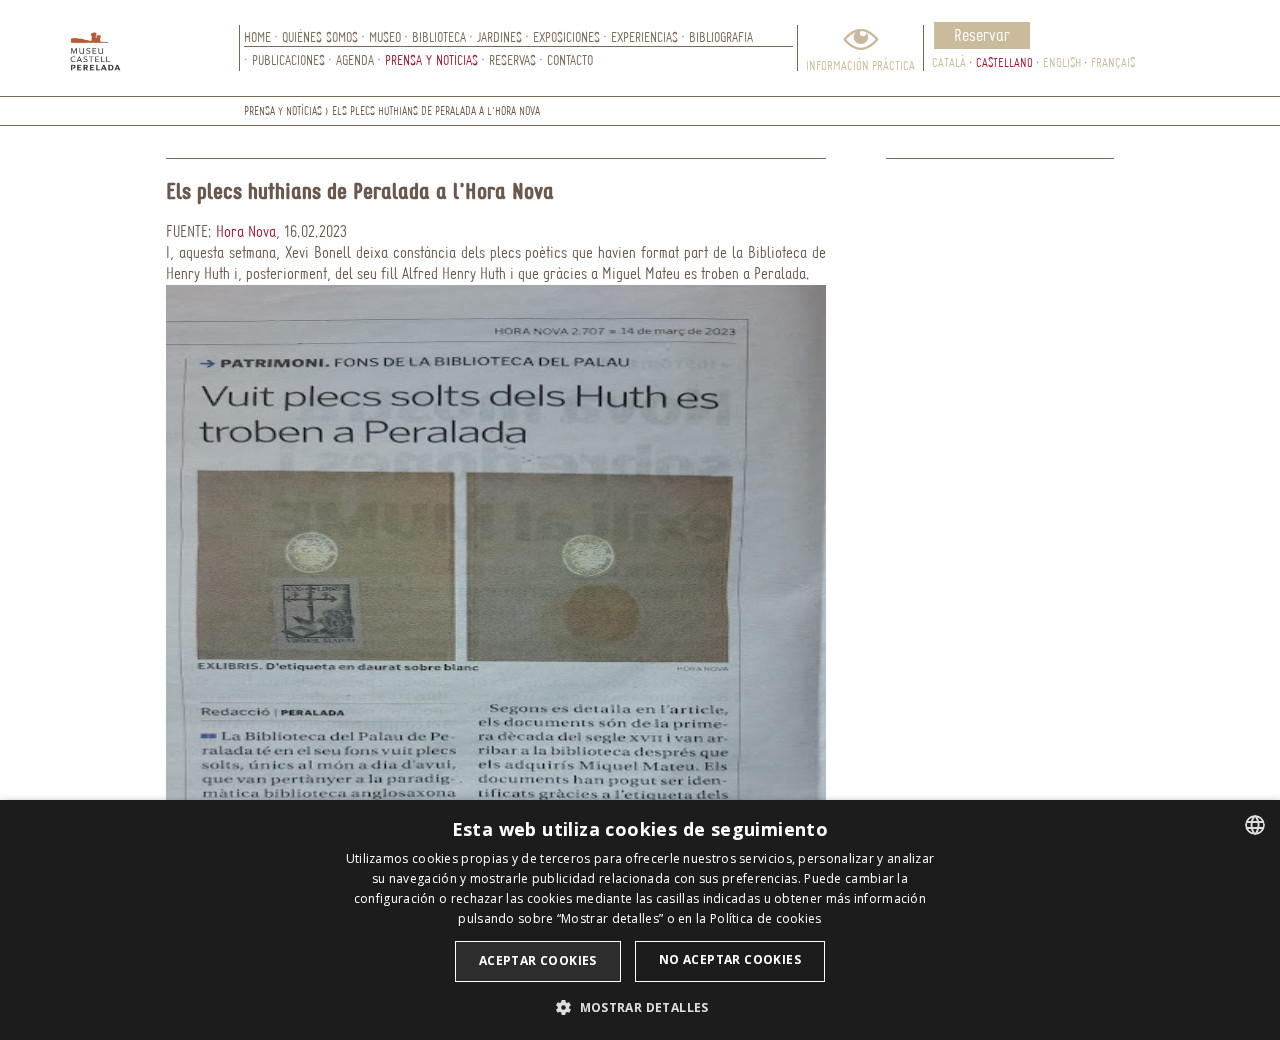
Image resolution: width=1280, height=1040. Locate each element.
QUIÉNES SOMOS (320, 36)
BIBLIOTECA (439, 36)
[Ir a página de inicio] (155, 48)
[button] (640, 1006)
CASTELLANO (1004, 62)
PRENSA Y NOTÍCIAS (431, 59)
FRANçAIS (1113, 62)
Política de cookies (766, 918)
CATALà (949, 62)
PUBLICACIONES (288, 59)
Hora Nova (246, 231)
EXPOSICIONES (566, 36)
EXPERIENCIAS (644, 36)
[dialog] (640, 920)
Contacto (570, 59)
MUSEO (385, 36)
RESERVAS (512, 59)
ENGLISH (1062, 62)
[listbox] (1255, 825)
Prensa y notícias (283, 110)
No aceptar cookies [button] (730, 959)
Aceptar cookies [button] (538, 960)
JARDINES (499, 36)
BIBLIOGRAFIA (721, 36)
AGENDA (355, 59)
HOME (257, 36)
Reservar (982, 34)
